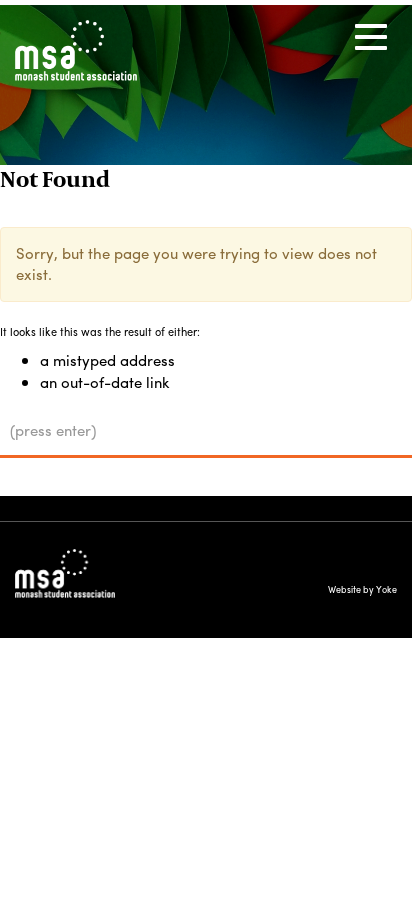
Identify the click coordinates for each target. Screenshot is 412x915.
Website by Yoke (362, 589)
